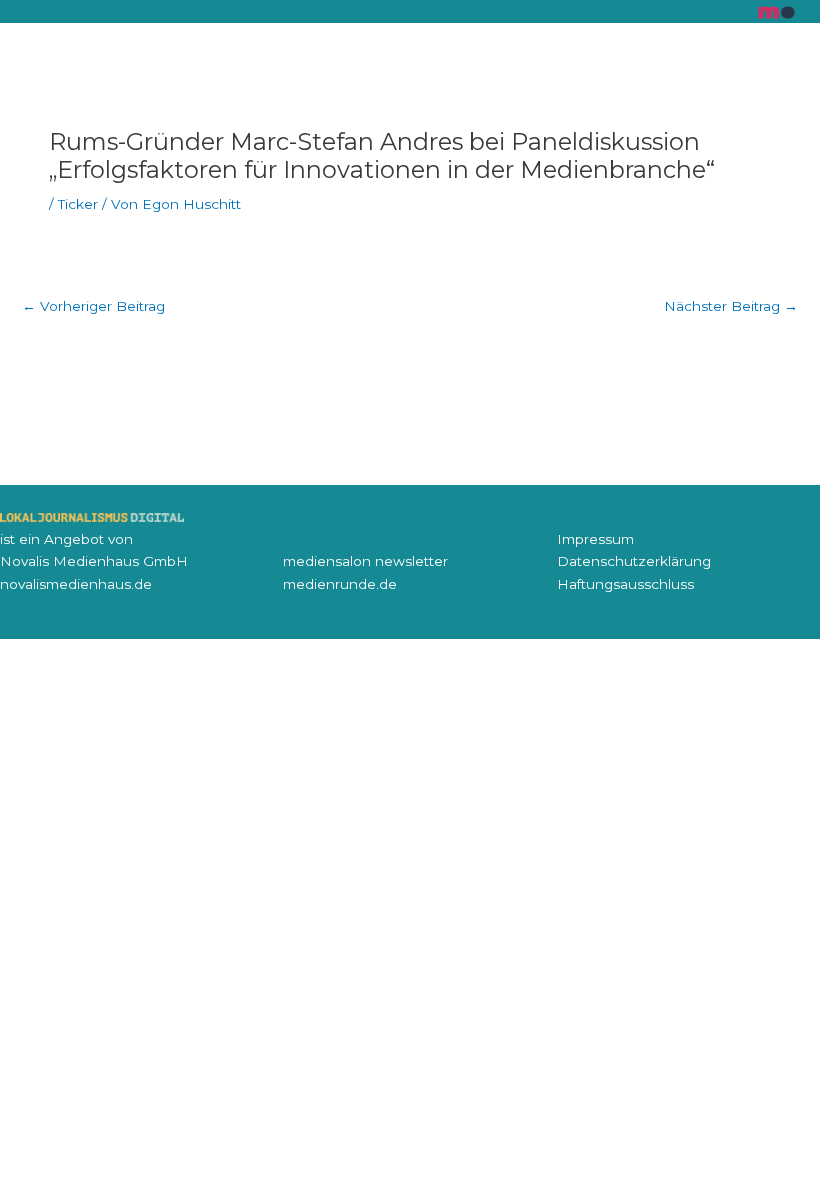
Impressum (595, 539)
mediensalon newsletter (365, 561)
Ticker (78, 204)
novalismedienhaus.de (76, 584)
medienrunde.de (340, 584)
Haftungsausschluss (625, 584)
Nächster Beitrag (731, 306)
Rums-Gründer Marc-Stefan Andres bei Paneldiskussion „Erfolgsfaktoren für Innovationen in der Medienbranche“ (382, 155)
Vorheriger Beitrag (93, 306)
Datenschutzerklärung (634, 561)
